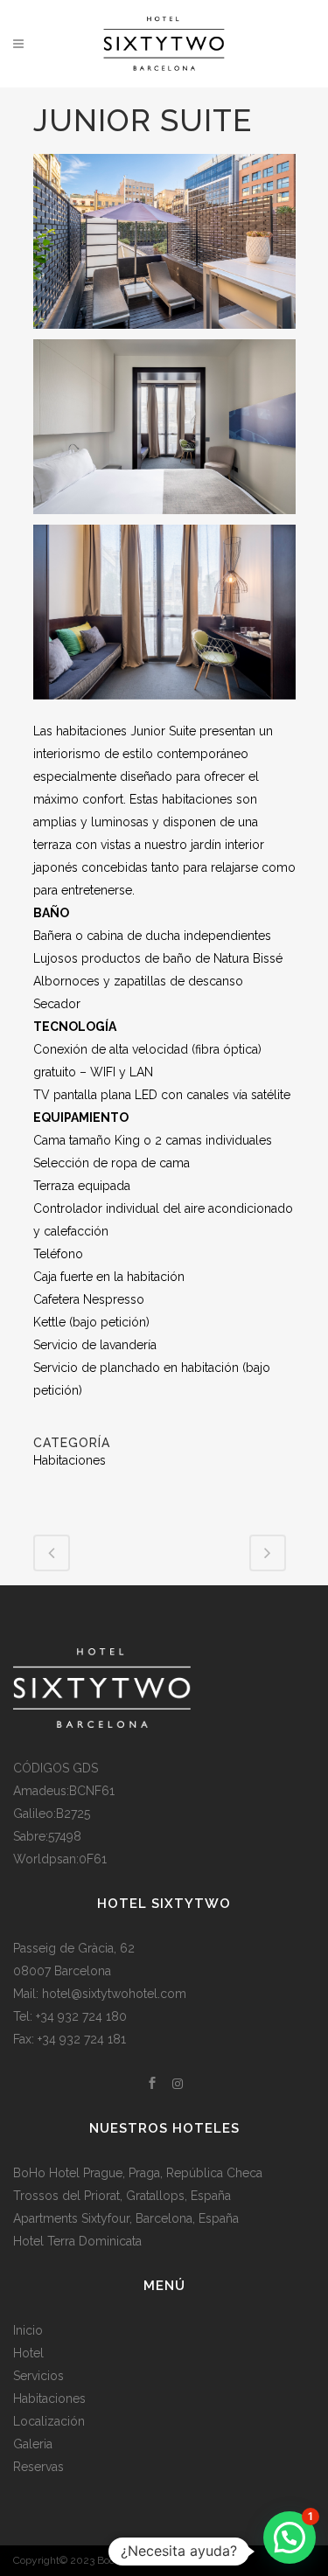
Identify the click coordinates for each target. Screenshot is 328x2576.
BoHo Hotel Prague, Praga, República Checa (138, 2173)
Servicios (38, 2376)
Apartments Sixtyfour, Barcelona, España (126, 2218)
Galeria (33, 2444)
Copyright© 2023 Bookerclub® (86, 2560)
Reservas (38, 2467)
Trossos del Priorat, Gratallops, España (122, 2196)
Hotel (28, 2353)
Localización (49, 2421)
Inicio (28, 2330)
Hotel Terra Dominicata (77, 2241)
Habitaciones (49, 2398)
